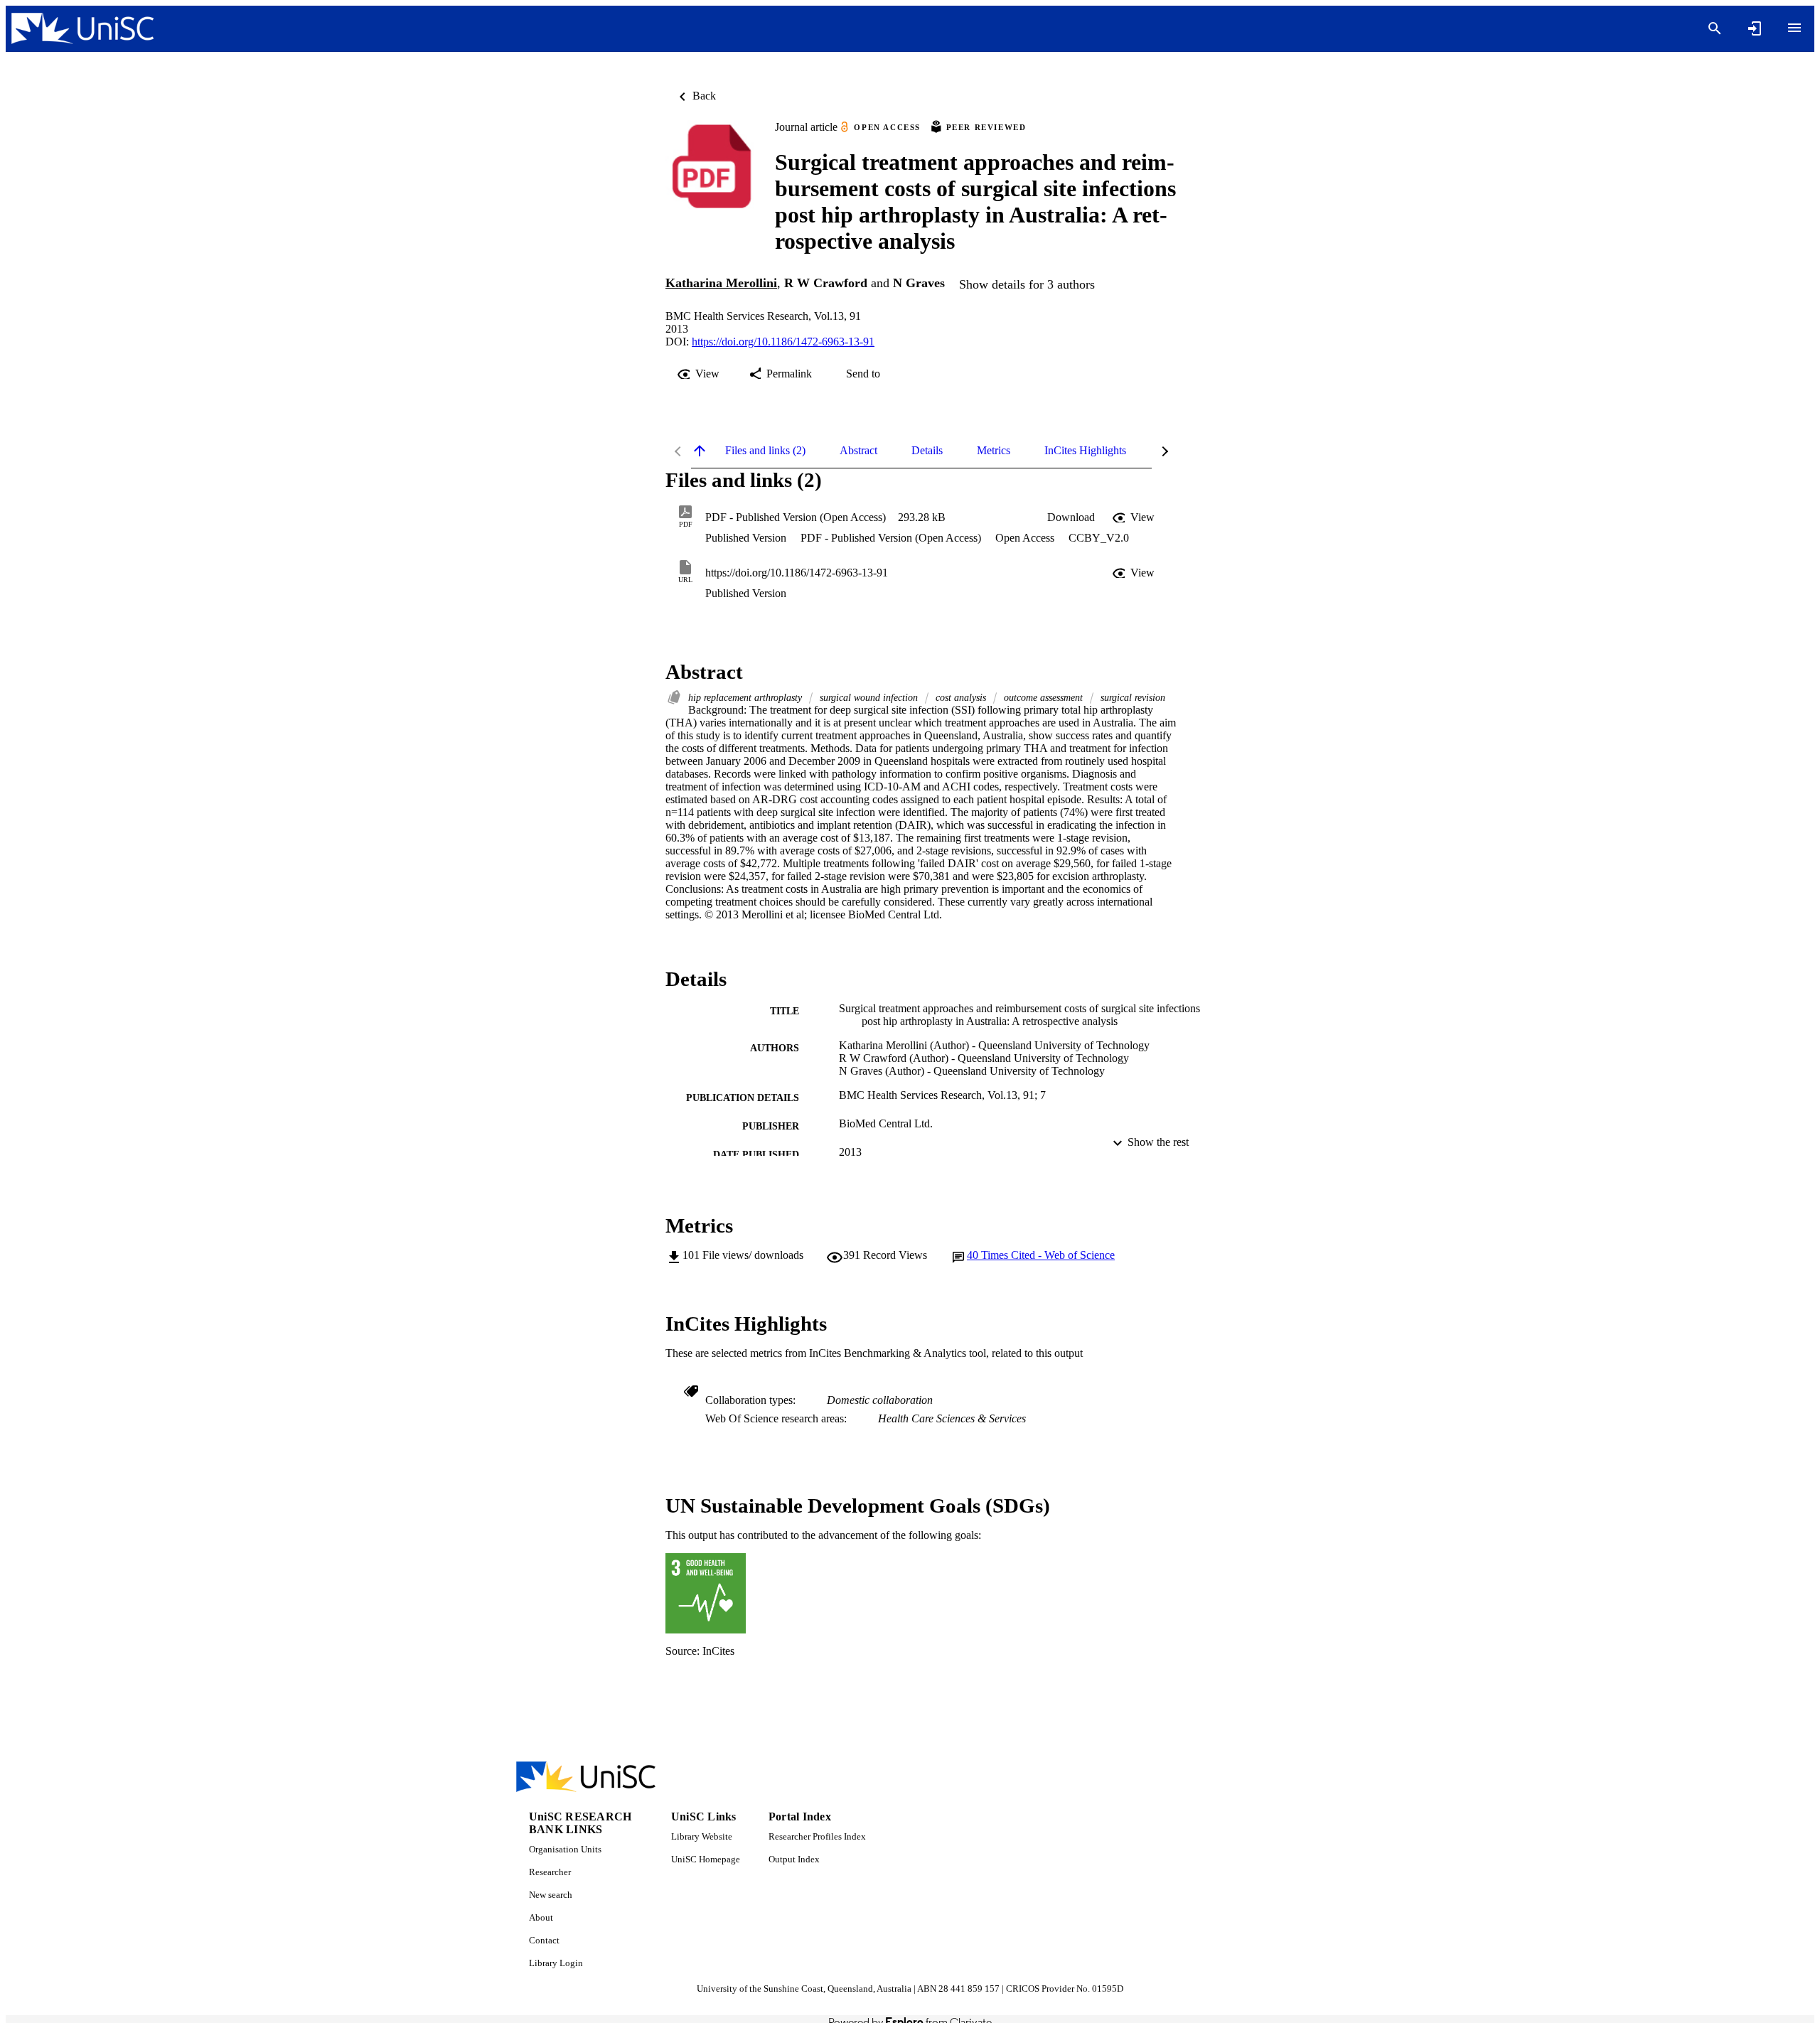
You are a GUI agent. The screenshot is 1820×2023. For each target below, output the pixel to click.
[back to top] (700, 451)
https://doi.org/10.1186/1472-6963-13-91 (783, 342)
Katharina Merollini (721, 283)
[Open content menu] (1794, 28)
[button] (1071, 517)
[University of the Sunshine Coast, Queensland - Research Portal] (82, 29)
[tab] (765, 451)
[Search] (1715, 28)
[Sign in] (1755, 28)
